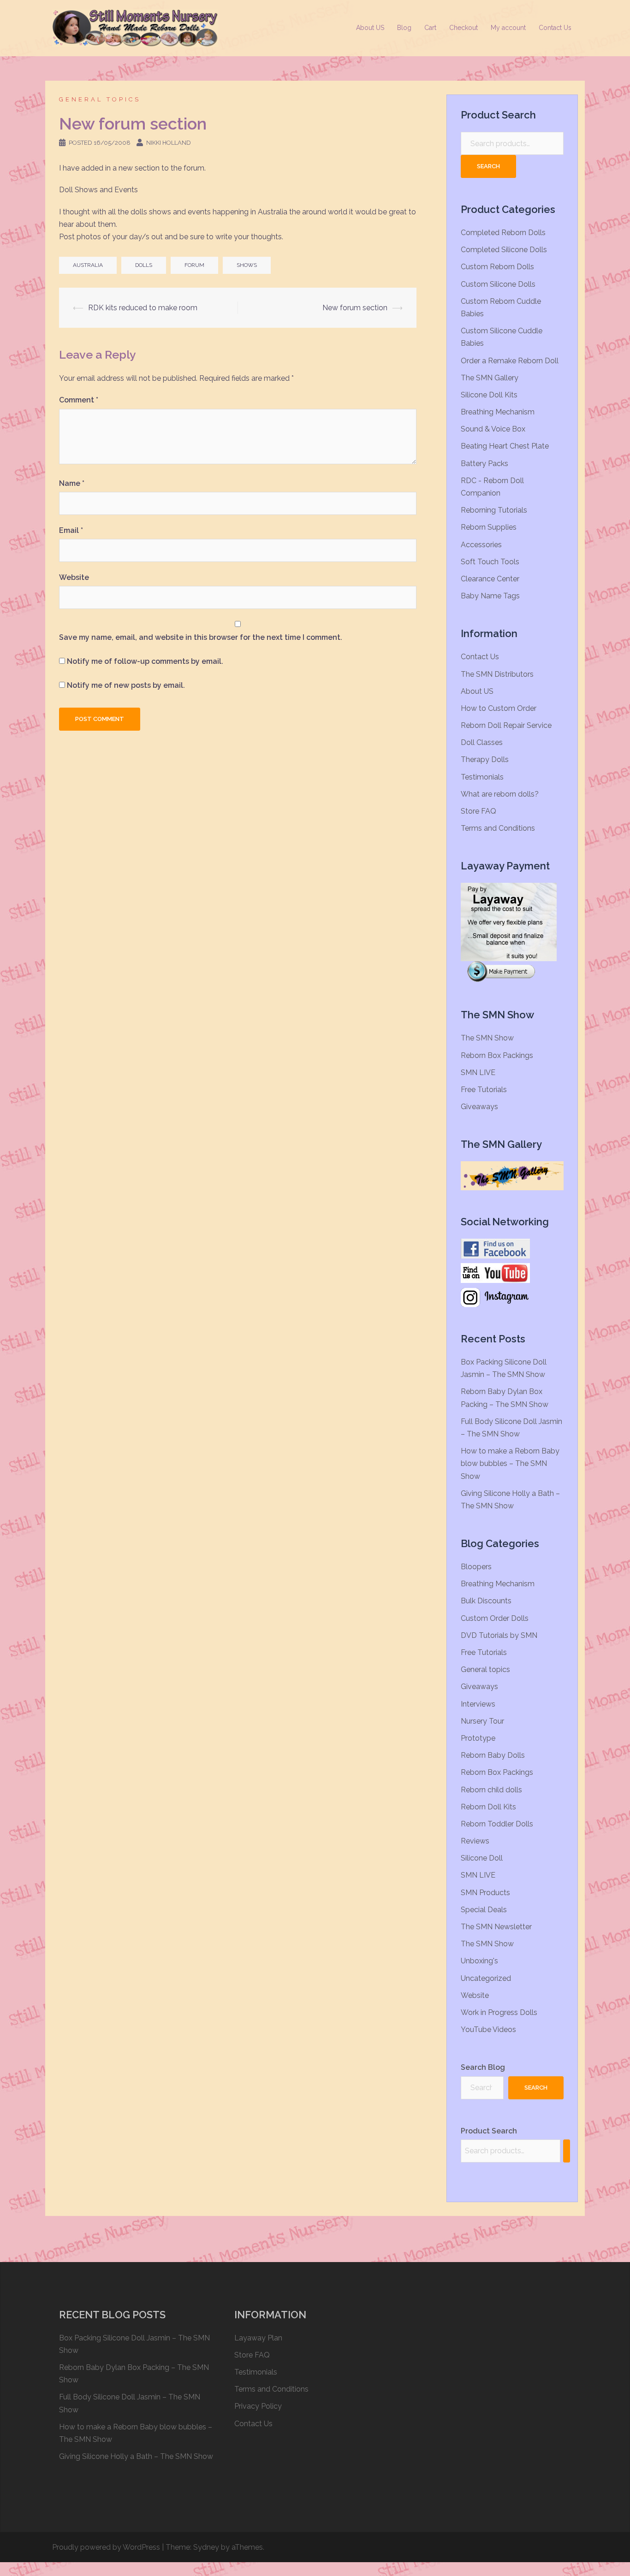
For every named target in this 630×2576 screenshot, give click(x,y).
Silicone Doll (482, 1858)
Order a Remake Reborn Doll (510, 361)
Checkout (464, 28)
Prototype (478, 1738)
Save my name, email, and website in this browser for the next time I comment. (201, 637)
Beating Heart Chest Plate (505, 446)
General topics (100, 99)
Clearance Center (490, 579)
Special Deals (484, 1910)
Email (71, 530)
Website (74, 577)
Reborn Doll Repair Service (506, 725)
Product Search (489, 2131)
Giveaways (479, 1107)
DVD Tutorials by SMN (499, 1635)
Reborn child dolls (491, 1790)
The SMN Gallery (490, 378)
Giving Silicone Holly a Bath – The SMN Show (136, 2456)
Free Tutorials (484, 1090)
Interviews (478, 1704)
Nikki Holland (169, 143)
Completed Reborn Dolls (503, 233)
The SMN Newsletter (496, 1927)
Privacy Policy (258, 2406)
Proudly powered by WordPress (106, 2547)
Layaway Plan (258, 2338)
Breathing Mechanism (498, 412)
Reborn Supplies (489, 527)
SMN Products (485, 1893)
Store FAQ (478, 811)
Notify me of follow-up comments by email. (145, 661)
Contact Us (555, 28)
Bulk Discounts (486, 1601)
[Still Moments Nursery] (135, 27)
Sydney (206, 2547)
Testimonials (482, 777)
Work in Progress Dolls (499, 2012)
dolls (144, 265)
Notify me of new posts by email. (126, 685)
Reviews (475, 1841)
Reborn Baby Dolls (493, 1755)
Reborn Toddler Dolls (497, 1824)
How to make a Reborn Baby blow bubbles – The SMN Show (510, 1463)
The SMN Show (487, 1038)
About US (370, 28)
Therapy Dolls (485, 759)
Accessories (481, 545)
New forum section (355, 308)
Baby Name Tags (490, 596)
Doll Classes (482, 742)
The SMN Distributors (497, 674)
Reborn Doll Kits (488, 1807)
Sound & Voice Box (493, 429)
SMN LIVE (478, 1072)
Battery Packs (484, 464)
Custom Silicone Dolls (498, 284)
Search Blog (483, 2067)
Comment (79, 400)
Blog (404, 28)
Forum (194, 265)
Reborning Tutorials (494, 510)
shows (247, 265)
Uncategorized (486, 1978)
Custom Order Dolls (495, 1618)
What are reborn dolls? (500, 794)
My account (508, 28)
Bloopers (476, 1567)
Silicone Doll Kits (489, 395)
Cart (430, 28)
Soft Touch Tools (490, 562)
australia (88, 265)
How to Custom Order (499, 708)
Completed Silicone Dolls (504, 250)
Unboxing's (479, 1961)
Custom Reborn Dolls (497, 267)
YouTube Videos (488, 2029)
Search (488, 166)
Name (72, 483)
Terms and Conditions (498, 828)
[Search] (567, 2151)
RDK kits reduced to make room (143, 308)
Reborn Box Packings (497, 1055)
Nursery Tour (482, 1721)
